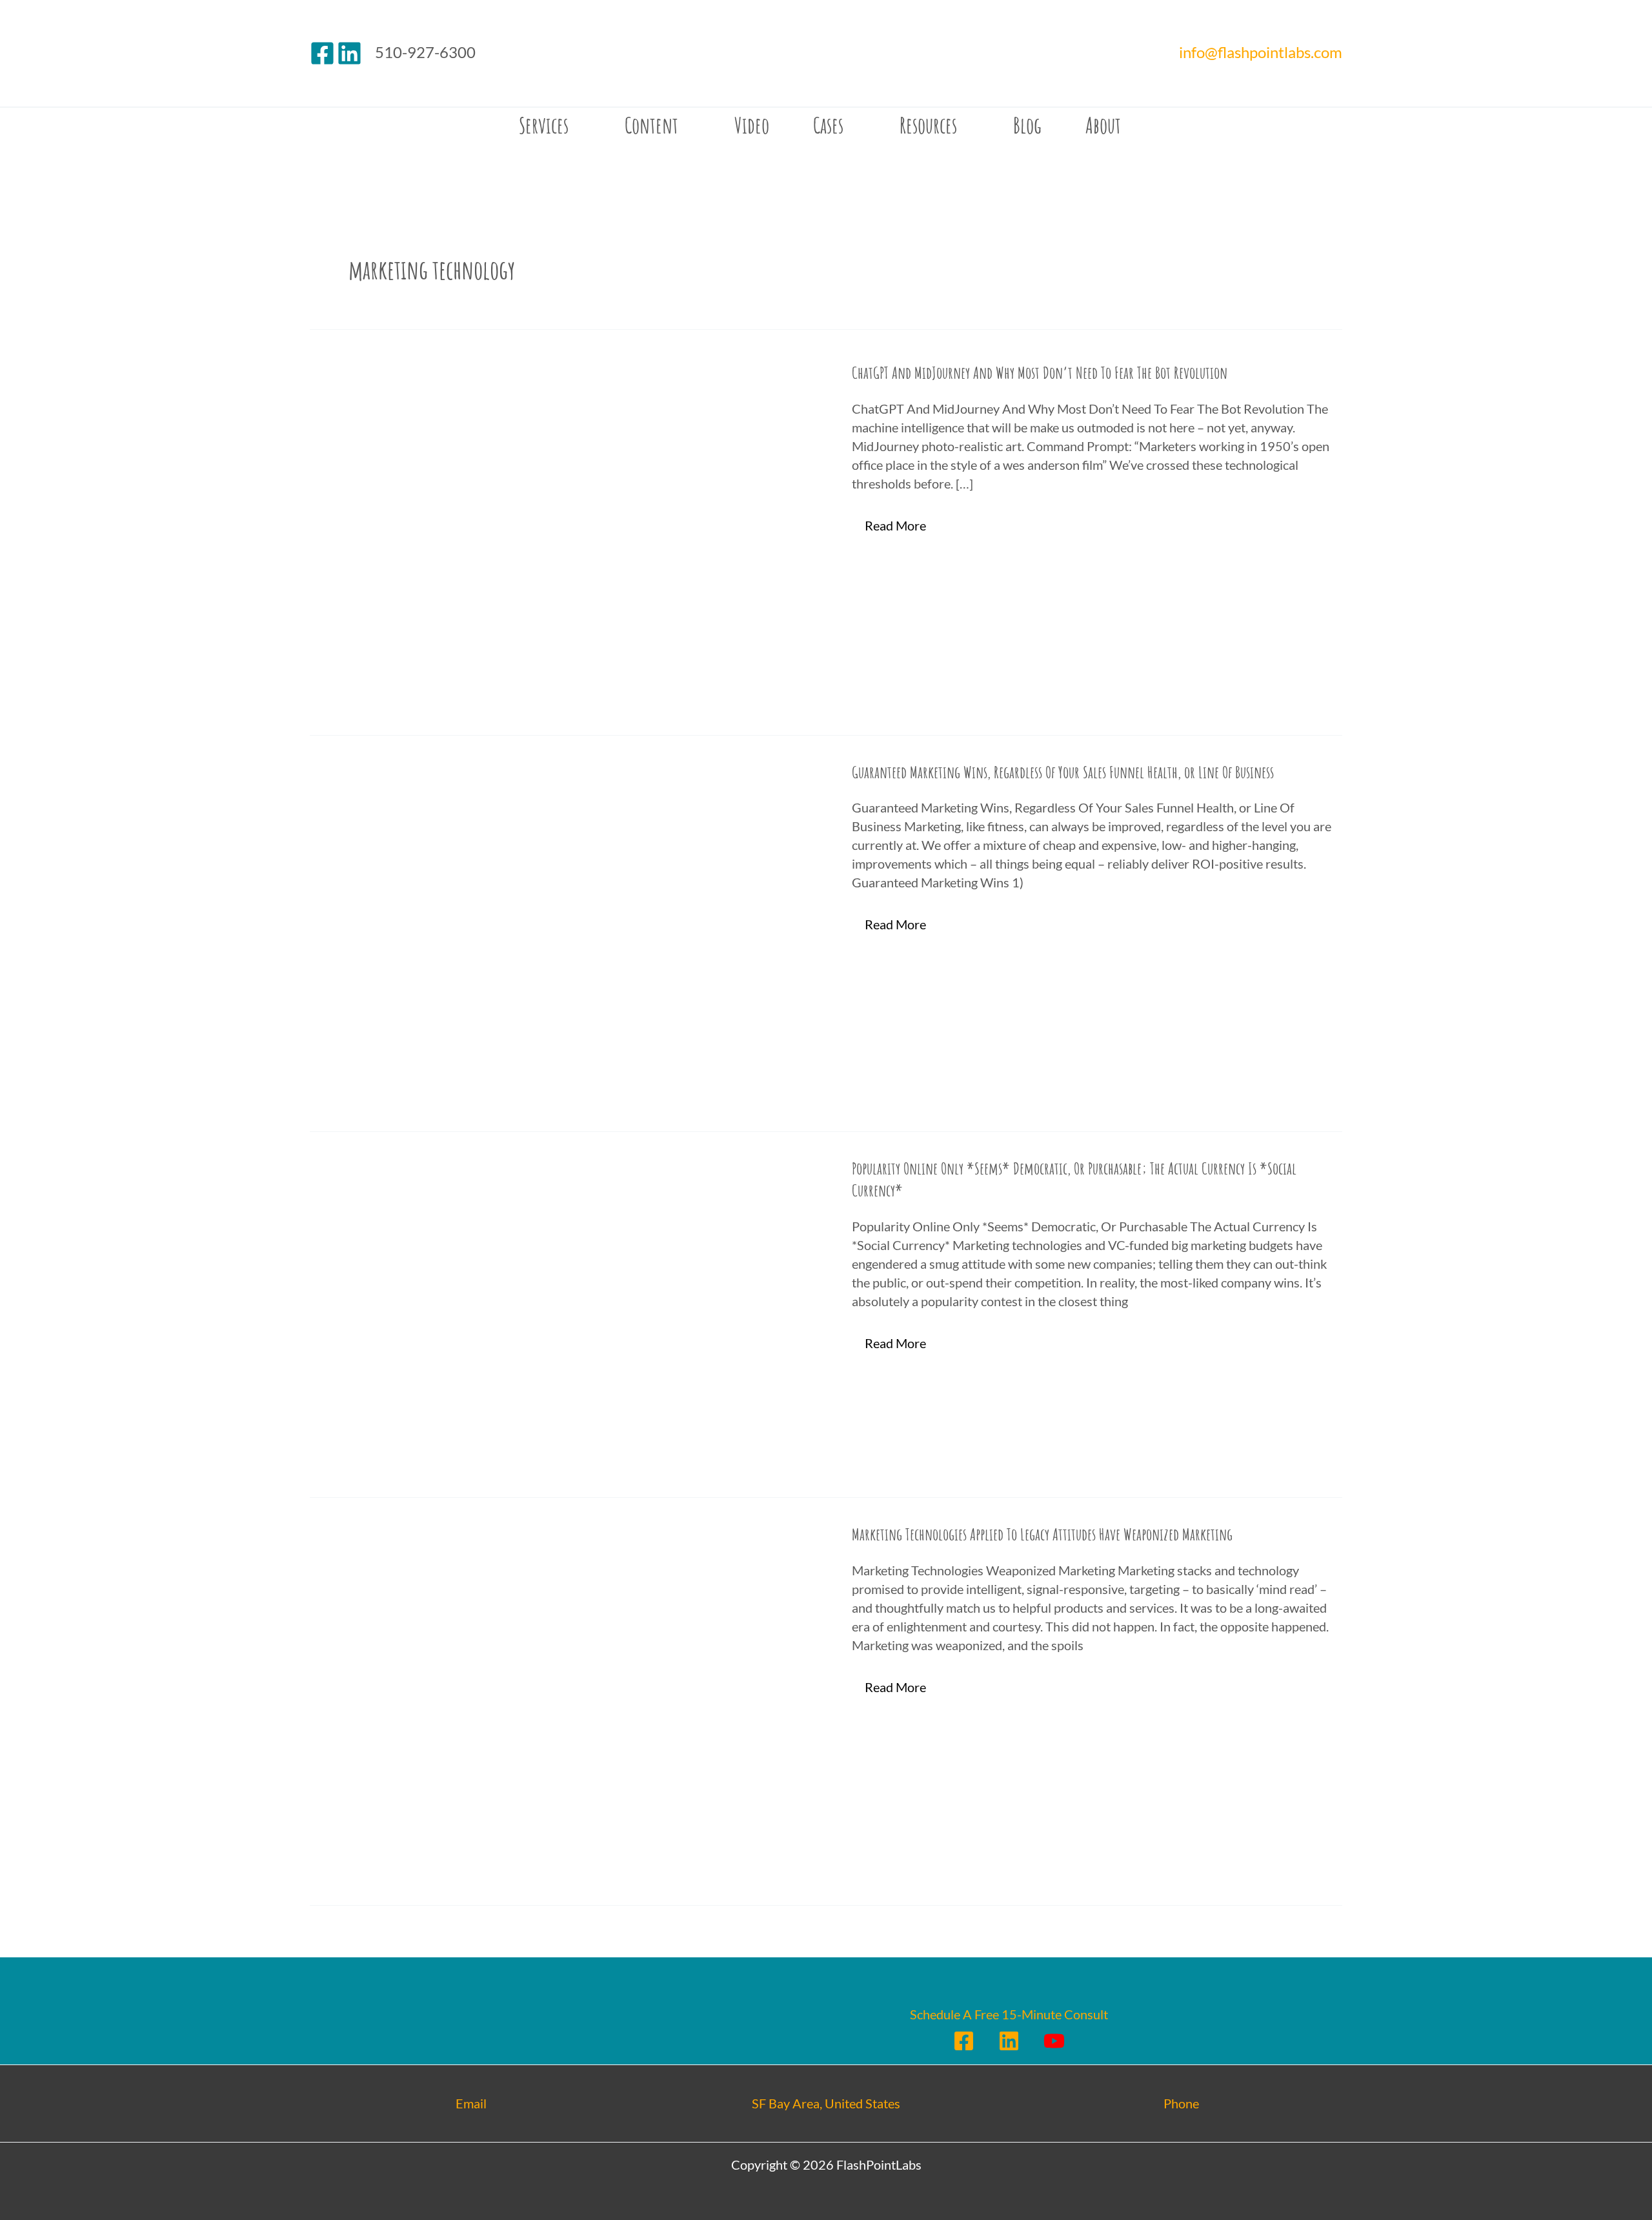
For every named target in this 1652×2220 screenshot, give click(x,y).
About (1103, 125)
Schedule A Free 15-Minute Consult (1009, 2014)
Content (651, 125)
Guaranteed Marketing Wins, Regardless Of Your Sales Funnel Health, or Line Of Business (1063, 772)
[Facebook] (322, 53)
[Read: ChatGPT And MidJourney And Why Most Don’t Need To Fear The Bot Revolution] (568, 534)
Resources (928, 125)
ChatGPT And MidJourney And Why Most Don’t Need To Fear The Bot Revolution (1040, 372)
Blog (1027, 125)
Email (471, 2103)
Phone (1181, 2103)
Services (544, 125)
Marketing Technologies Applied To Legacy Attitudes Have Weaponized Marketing (1042, 1534)
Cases (828, 125)
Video (752, 125)
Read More (898, 523)
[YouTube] (1054, 2041)
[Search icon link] (320, 125)
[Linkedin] (349, 53)
